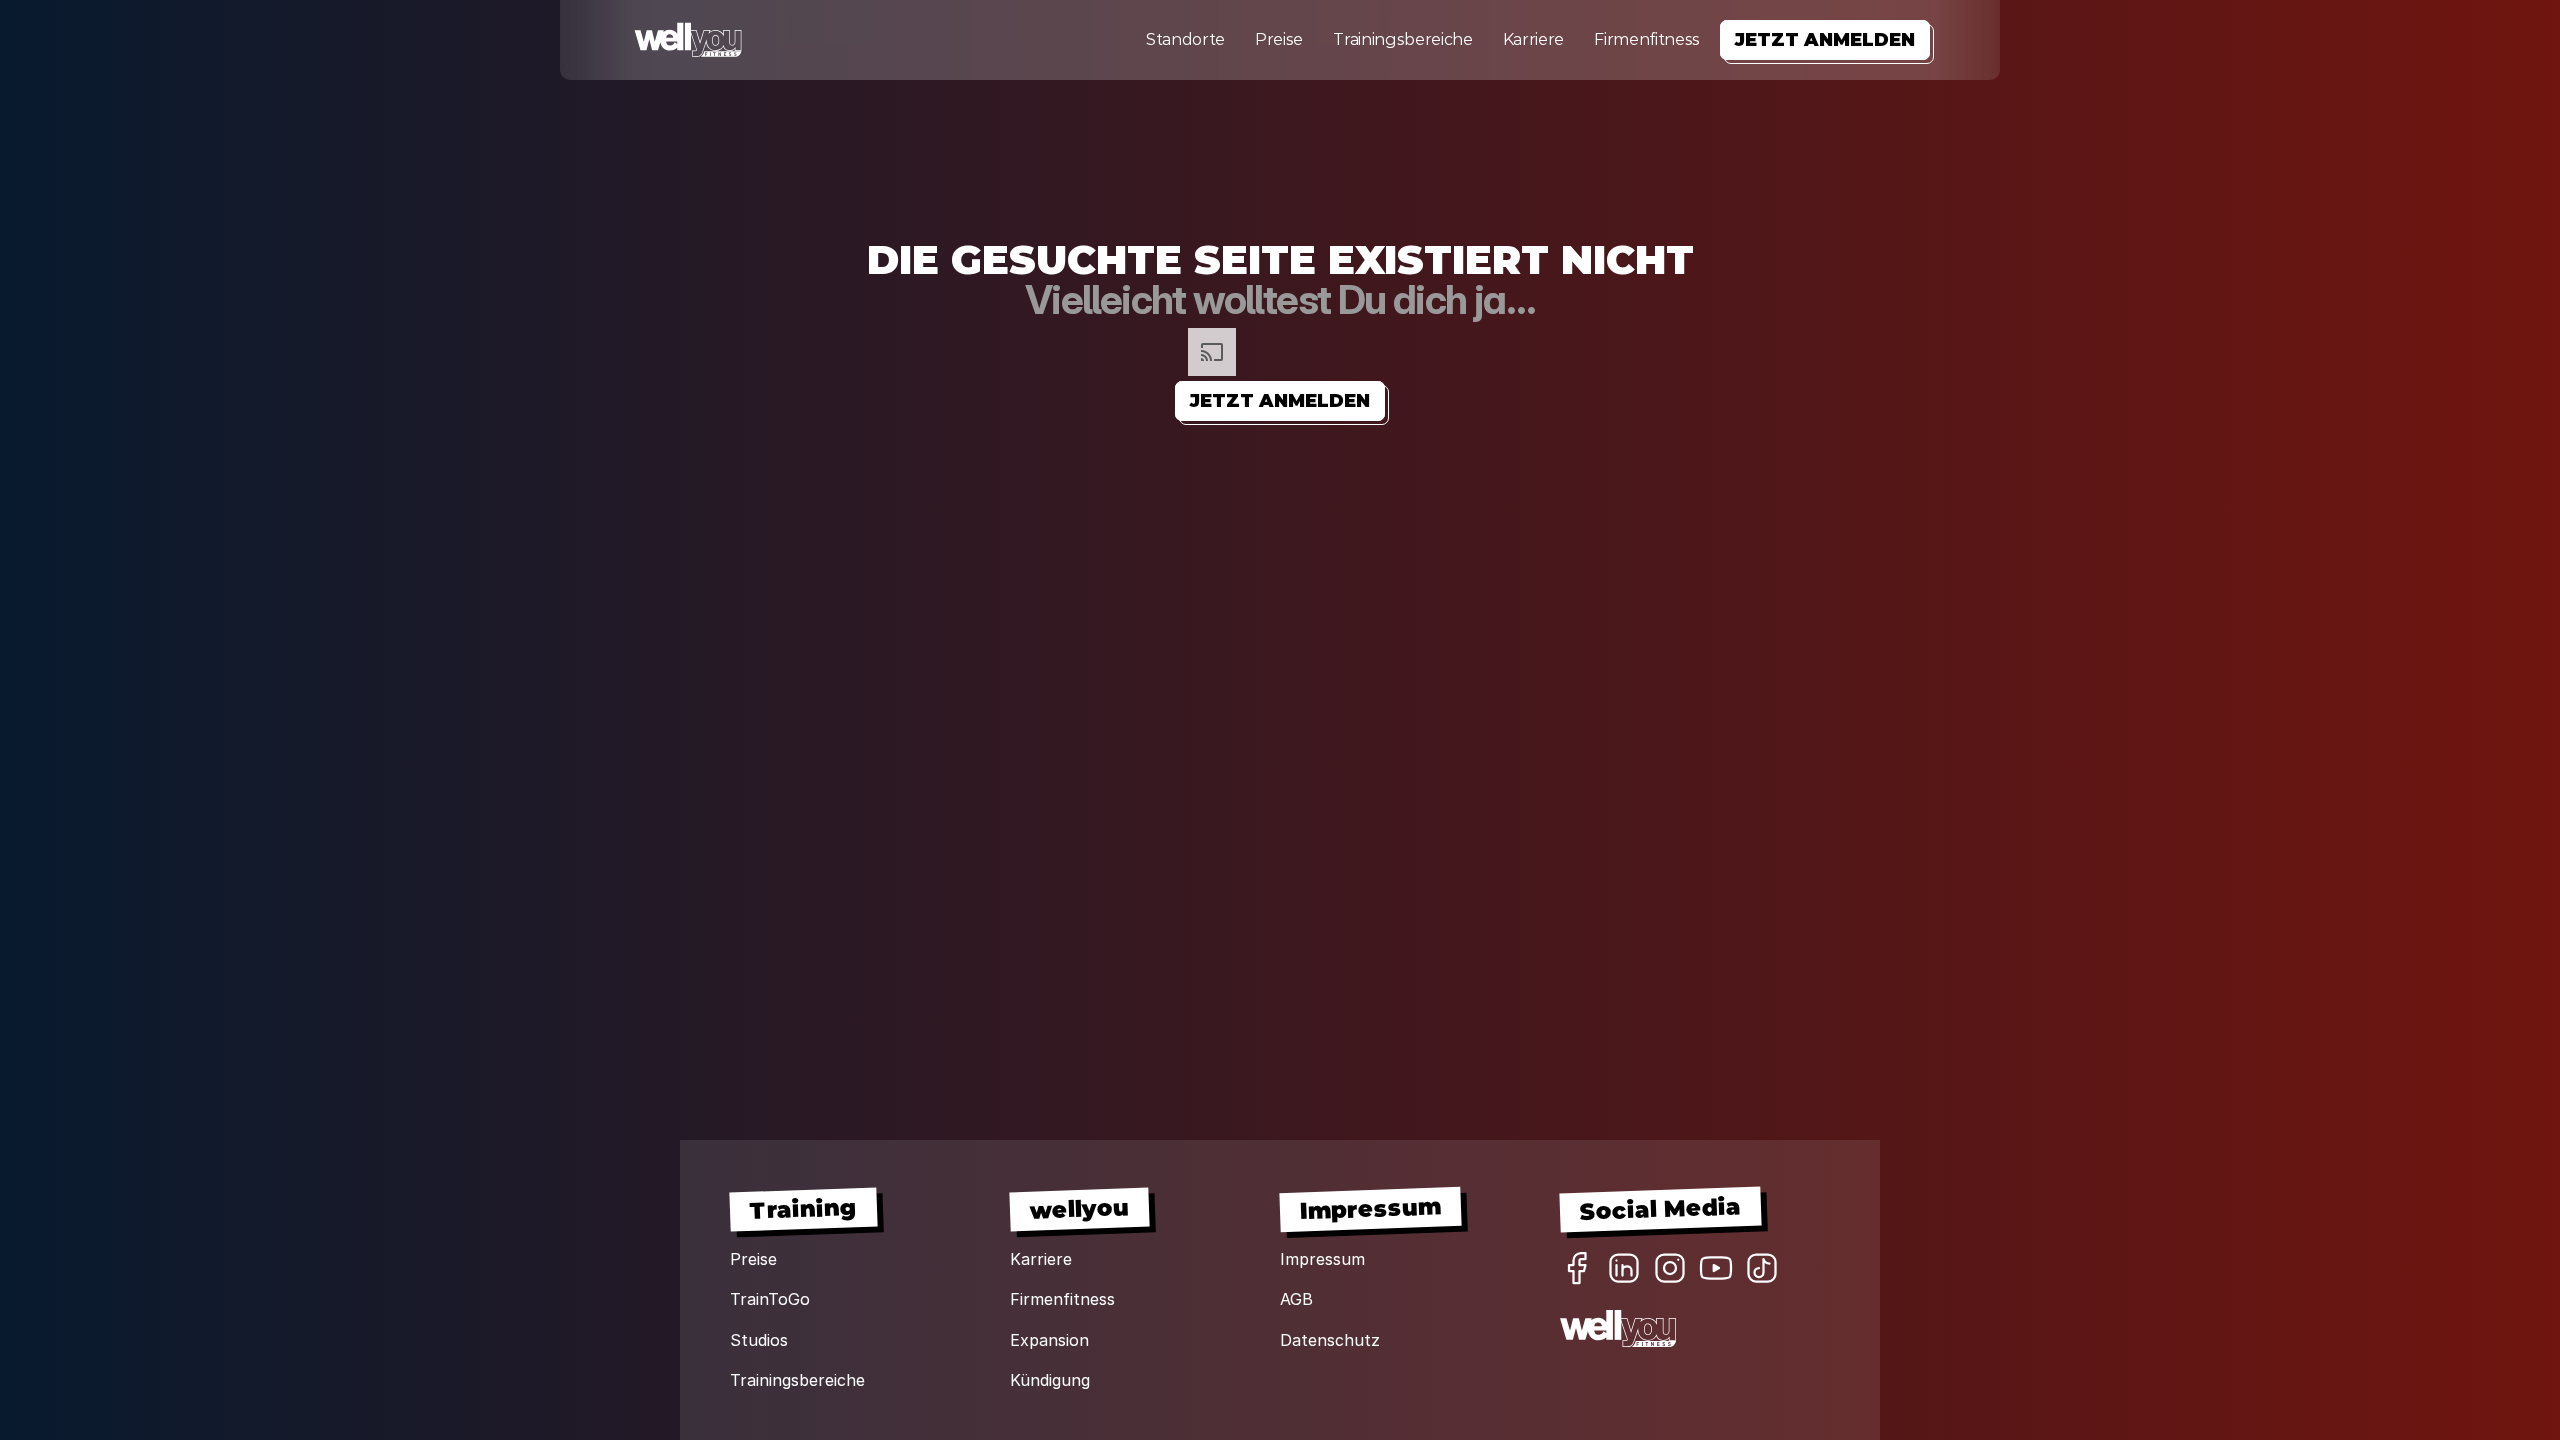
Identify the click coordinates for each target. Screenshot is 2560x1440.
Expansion (1049, 1340)
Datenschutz (1330, 1340)
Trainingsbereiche (1403, 39)
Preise (1279, 39)
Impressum (1322, 1259)
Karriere (1533, 39)
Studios (759, 1340)
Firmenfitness (1647, 39)
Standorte (1185, 39)
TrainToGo (770, 1299)
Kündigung (1050, 1380)
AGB (1296, 1299)
